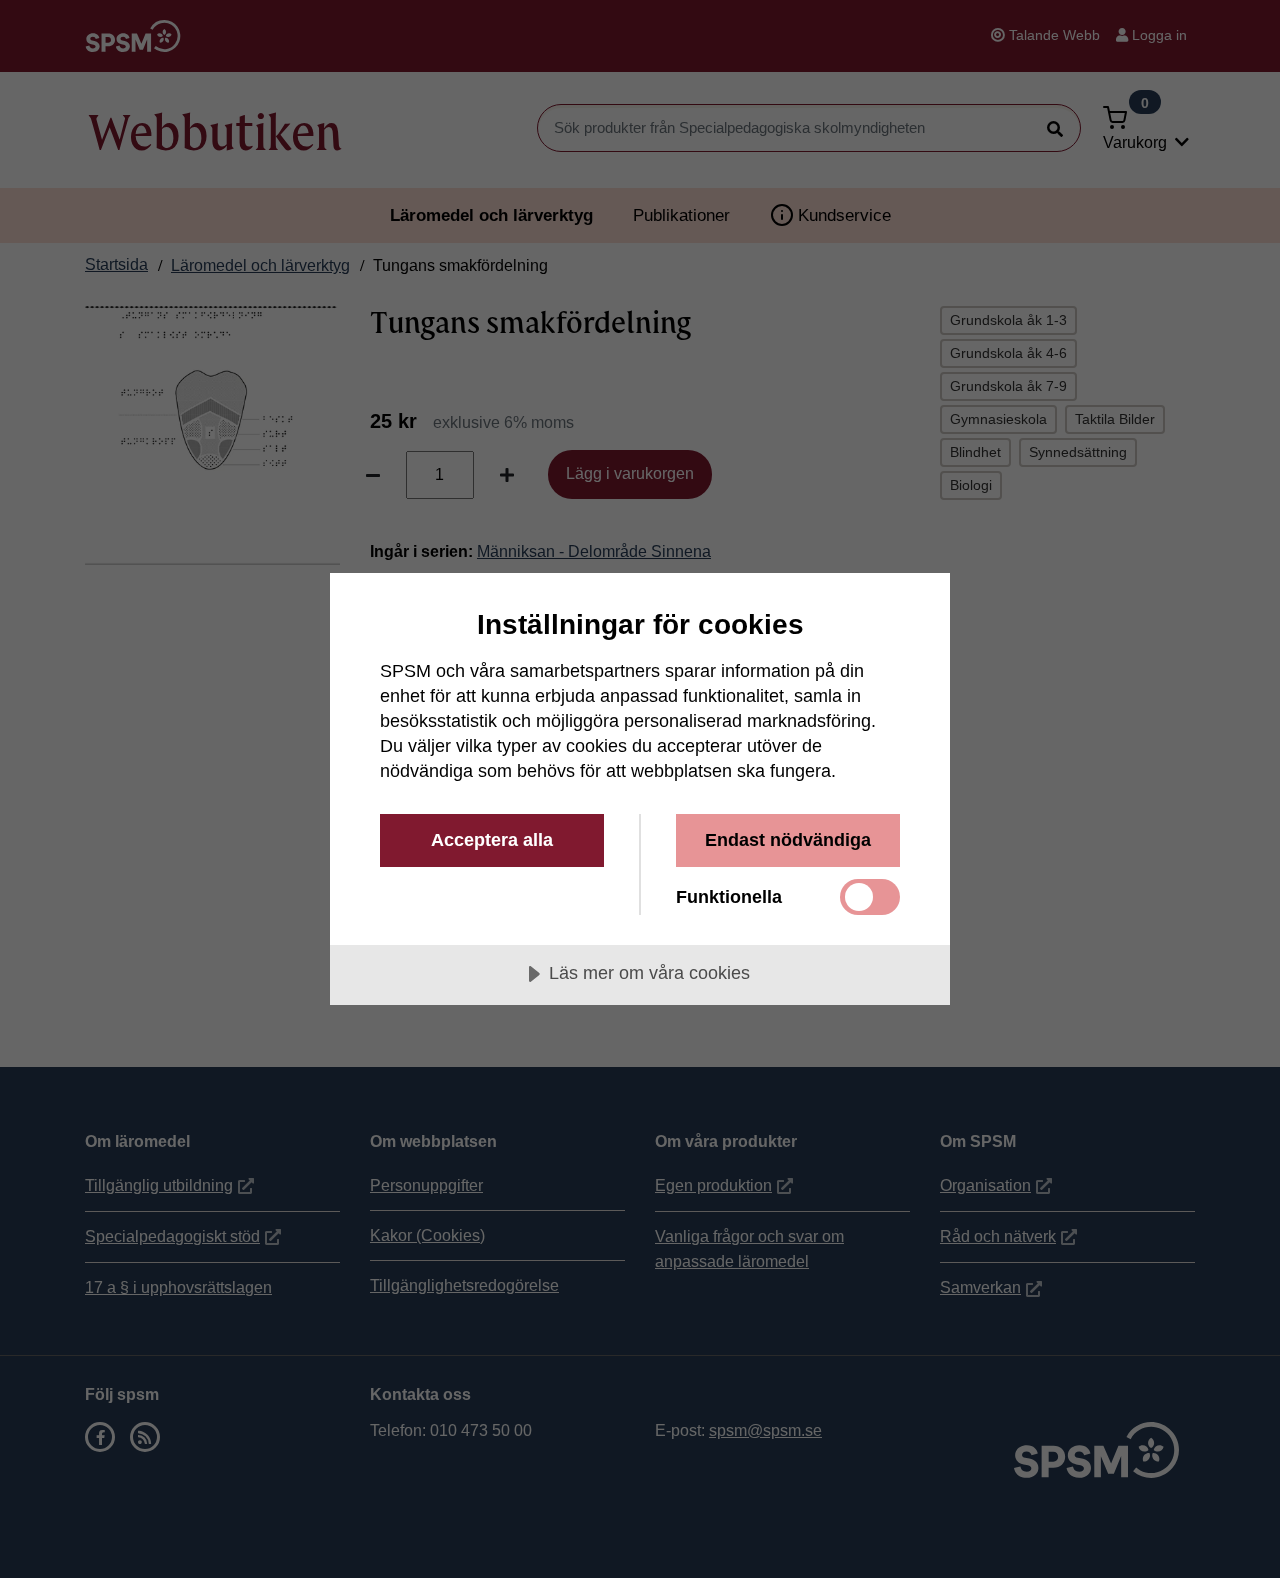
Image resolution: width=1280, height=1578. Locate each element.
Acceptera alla (492, 840)
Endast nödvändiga (788, 840)
